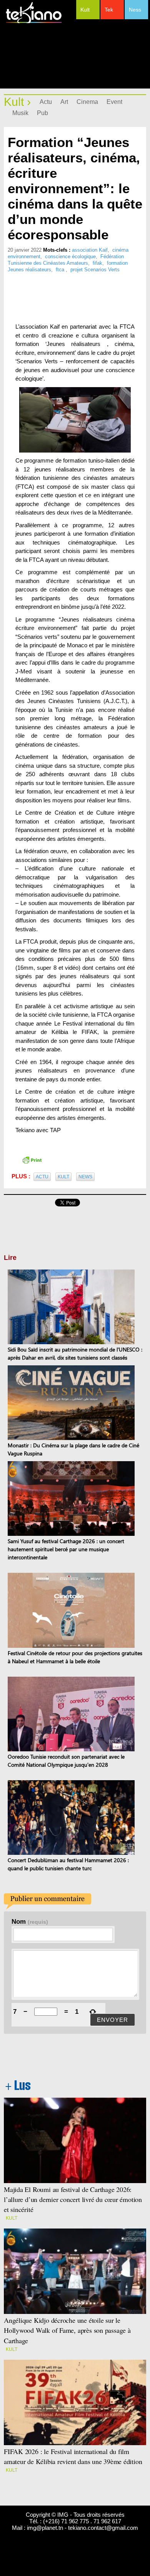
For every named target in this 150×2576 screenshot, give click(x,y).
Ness (135, 10)
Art (64, 102)
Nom (30, 1921)
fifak (97, 263)
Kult (85, 10)
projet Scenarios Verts (95, 270)
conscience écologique (70, 256)
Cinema (87, 102)
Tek (109, 10)
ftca (61, 270)
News (85, 1177)
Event (114, 102)
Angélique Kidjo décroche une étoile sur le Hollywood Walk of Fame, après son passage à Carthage (67, 2330)
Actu (46, 102)
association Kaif (90, 250)
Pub (42, 113)
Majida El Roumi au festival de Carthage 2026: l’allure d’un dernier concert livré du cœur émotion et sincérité (73, 2199)
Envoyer (112, 2020)
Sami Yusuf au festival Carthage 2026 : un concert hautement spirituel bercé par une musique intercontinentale (66, 1549)
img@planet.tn (45, 2528)
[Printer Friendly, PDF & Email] (32, 1159)
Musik (20, 113)
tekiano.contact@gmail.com (103, 2528)
